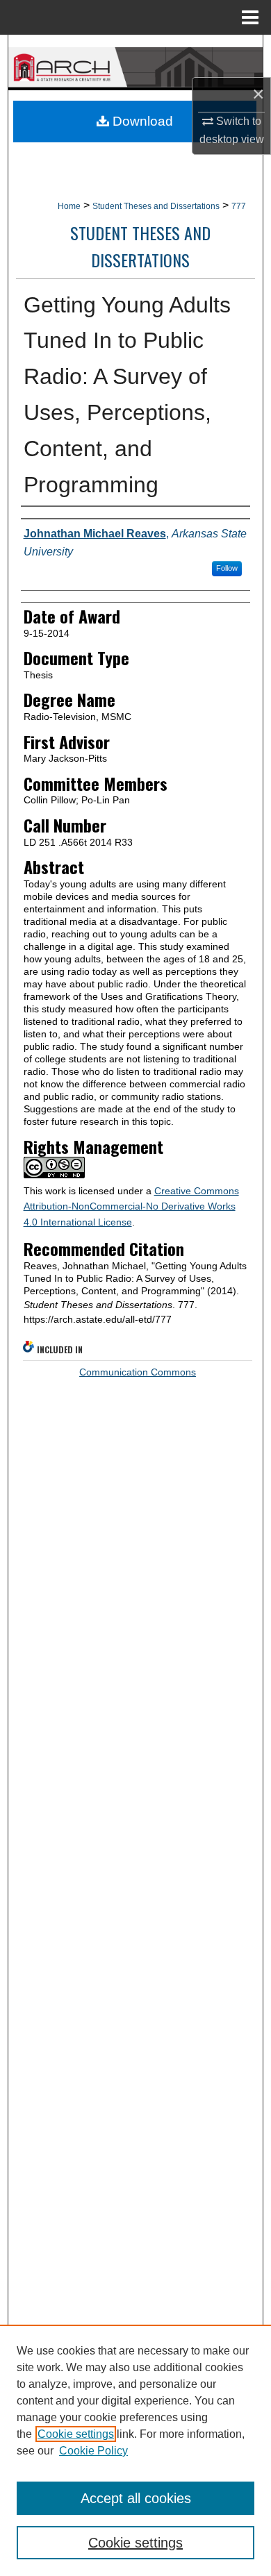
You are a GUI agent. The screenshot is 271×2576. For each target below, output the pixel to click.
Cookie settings (76, 2434)
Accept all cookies (136, 2498)
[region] (135, 2450)
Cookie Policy (93, 2451)
